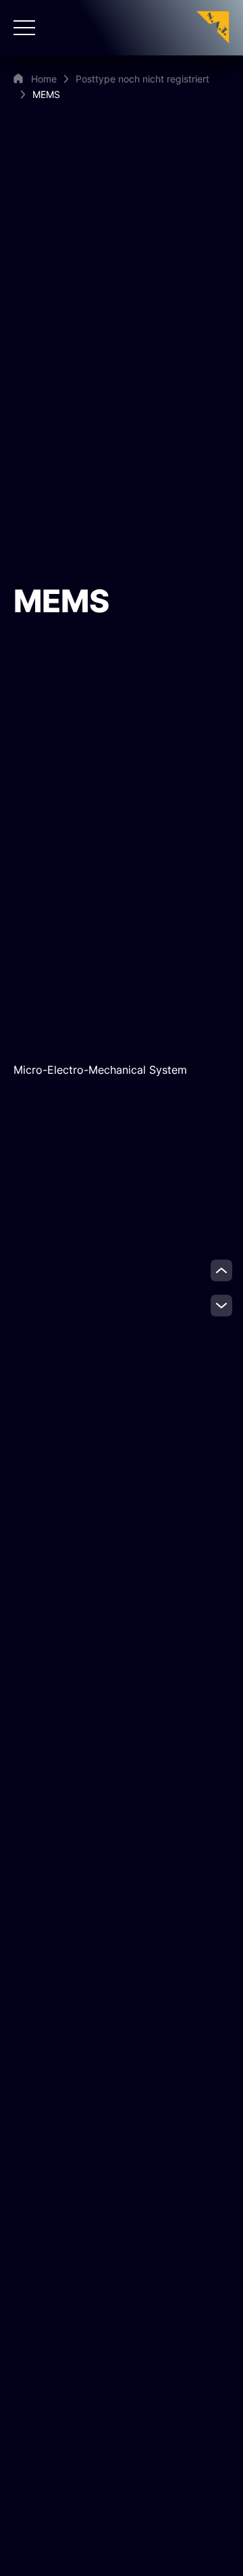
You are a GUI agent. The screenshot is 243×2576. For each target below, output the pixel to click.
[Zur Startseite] (213, 27)
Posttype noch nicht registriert (142, 79)
